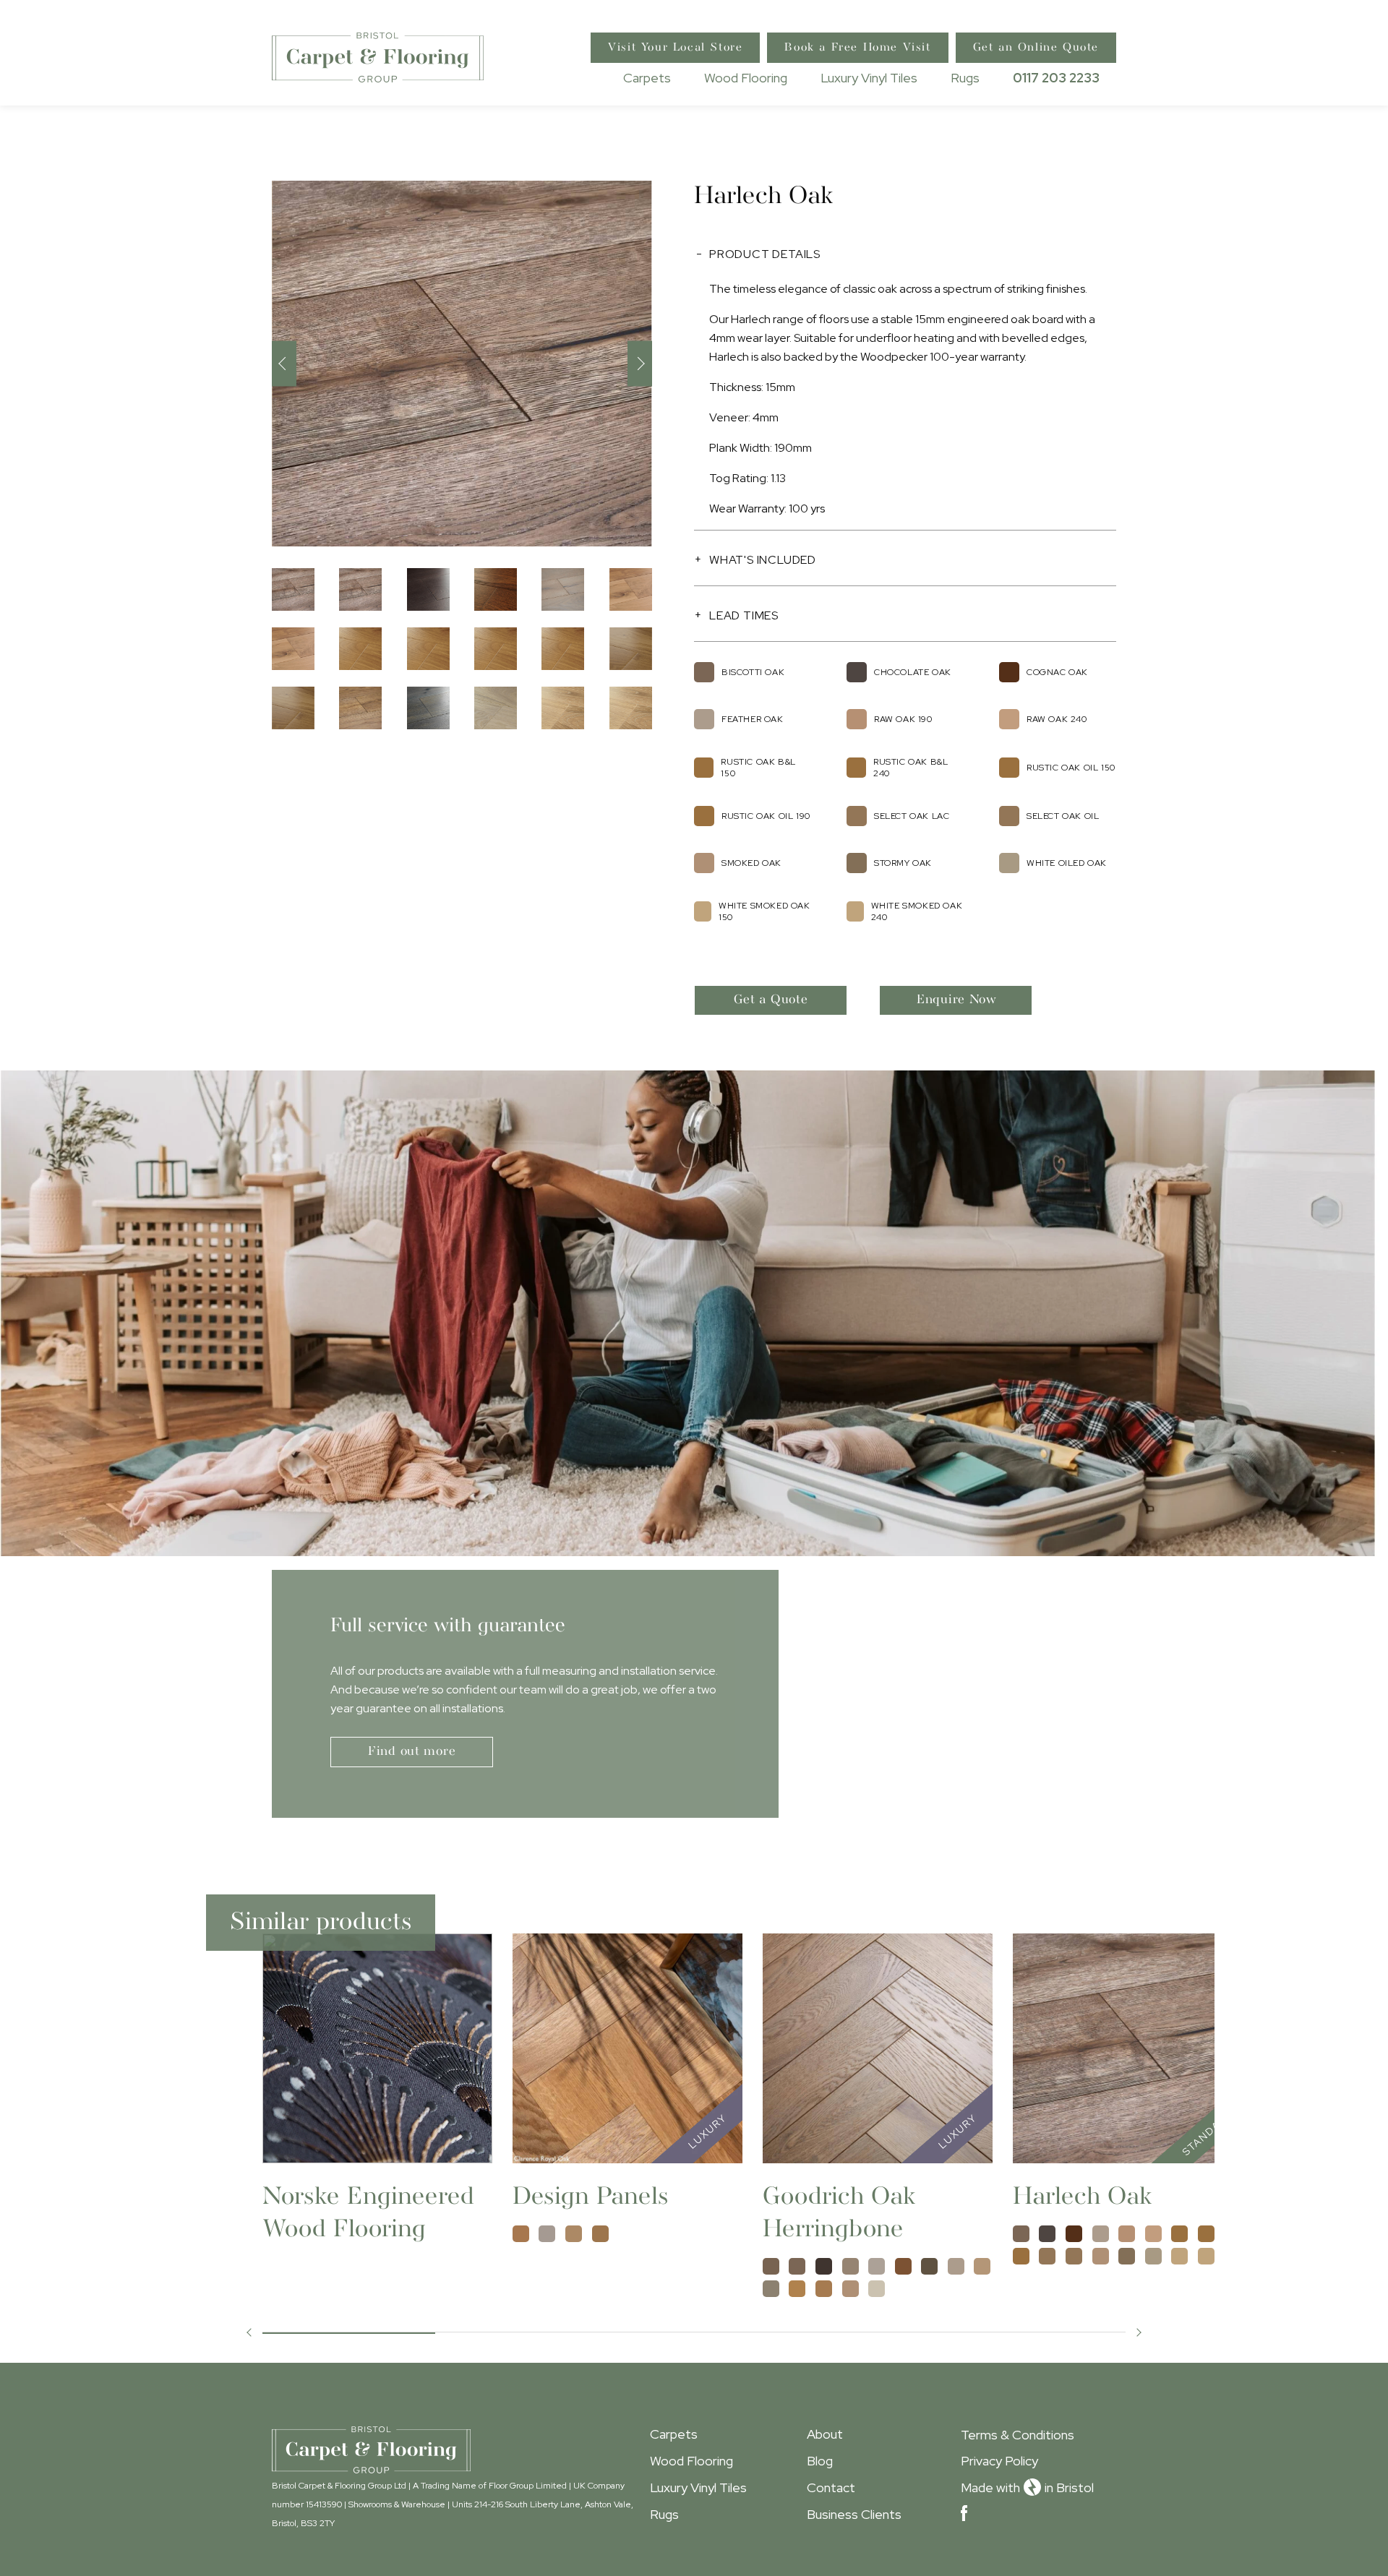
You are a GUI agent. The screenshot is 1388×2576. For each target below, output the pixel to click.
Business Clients (854, 2514)
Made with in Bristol (1027, 2487)
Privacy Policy (999, 2461)
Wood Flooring (746, 78)
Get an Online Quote (1036, 48)
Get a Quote (771, 1000)
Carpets (647, 78)
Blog (820, 2461)
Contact (831, 2487)
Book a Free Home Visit (857, 48)
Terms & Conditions (1018, 2435)
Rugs (965, 78)
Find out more (412, 1752)
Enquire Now (957, 1000)
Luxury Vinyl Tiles (869, 78)
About (825, 2434)
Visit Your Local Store (675, 48)
